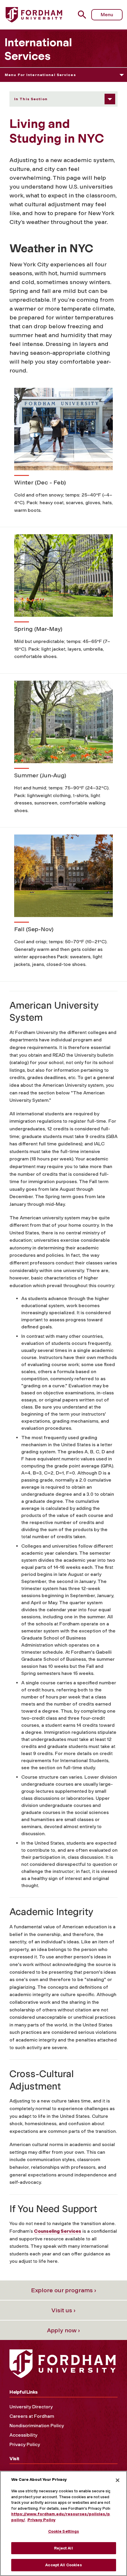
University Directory (31, 2407)
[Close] (118, 2480)
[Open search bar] (84, 15)
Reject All (63, 2548)
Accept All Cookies (63, 2565)
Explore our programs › (64, 2290)
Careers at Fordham (32, 2416)
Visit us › (63, 2310)
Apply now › (63, 2330)
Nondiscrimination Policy (37, 2426)
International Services (38, 49)
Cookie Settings (64, 2531)
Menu (107, 15)
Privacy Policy (25, 2444)
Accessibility (23, 2435)
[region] (63, 2523)
